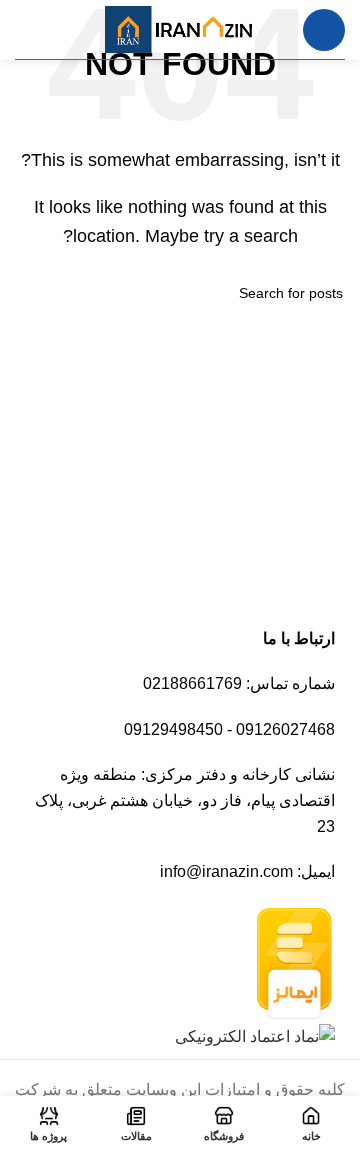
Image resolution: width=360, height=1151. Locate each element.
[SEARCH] (38, 293)
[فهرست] (324, 30)
